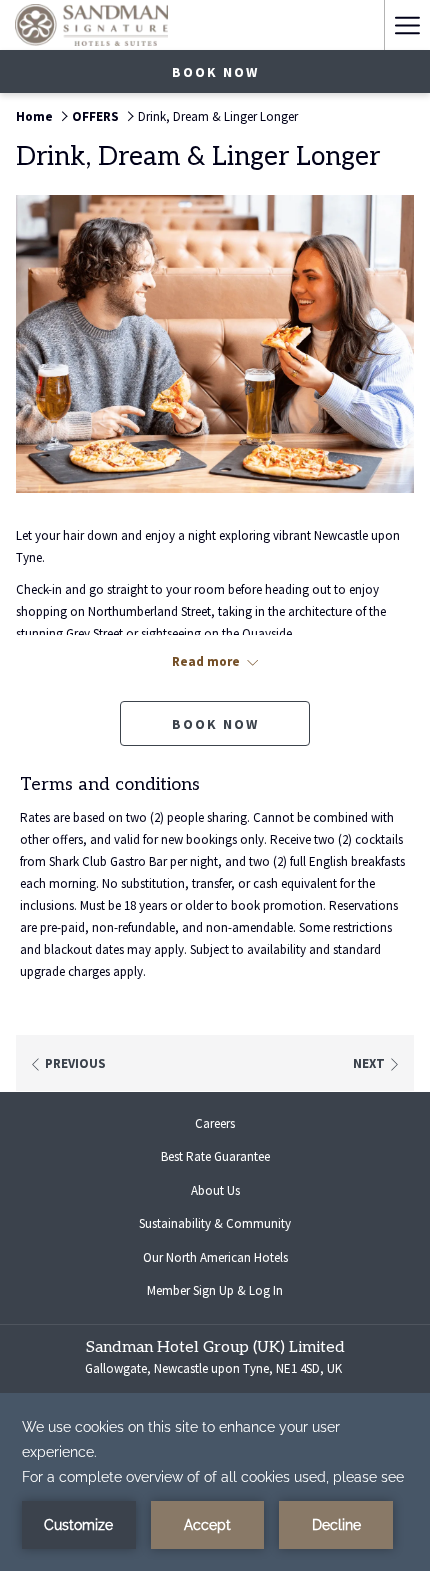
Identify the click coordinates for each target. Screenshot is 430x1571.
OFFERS (95, 116)
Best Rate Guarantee (215, 1156)
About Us (215, 1190)
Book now (215, 72)
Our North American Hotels (231, 1260)
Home (34, 116)
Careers (231, 1126)
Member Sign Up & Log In (231, 1293)
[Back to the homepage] (91, 25)
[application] (215, 1482)
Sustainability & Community (215, 1223)
